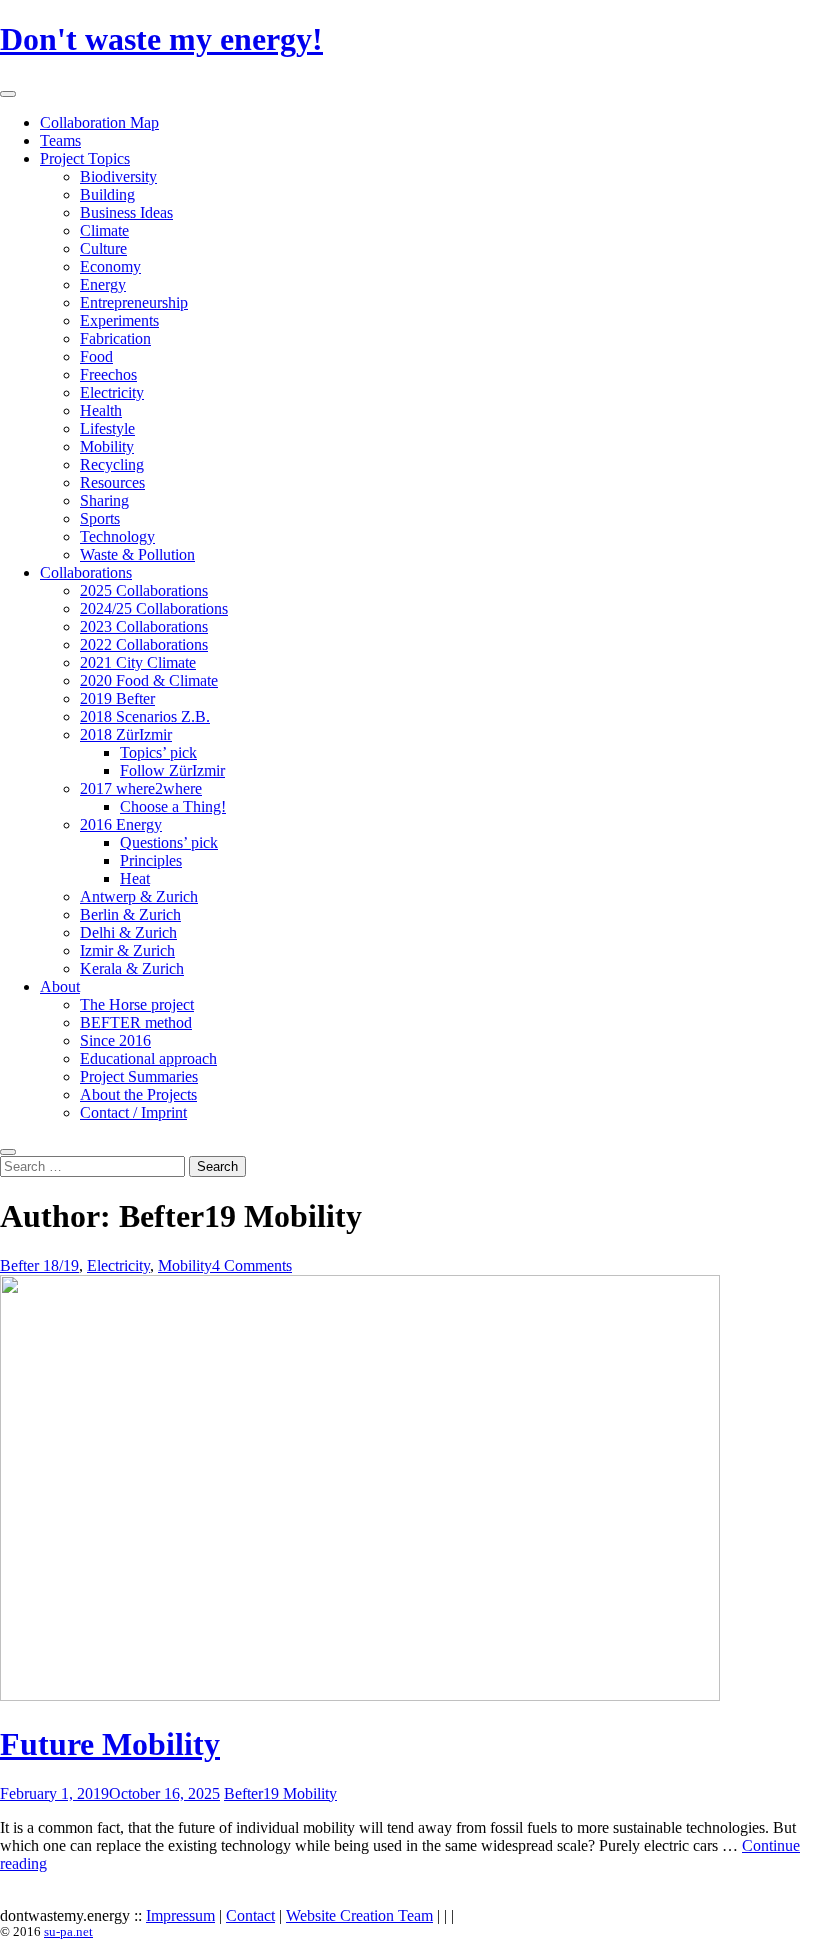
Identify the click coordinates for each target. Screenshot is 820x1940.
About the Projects (138, 1094)
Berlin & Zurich (130, 914)
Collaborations (86, 572)
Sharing (104, 500)
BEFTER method (136, 1022)
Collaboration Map (99, 122)
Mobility (107, 446)
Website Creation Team (359, 1915)
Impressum (180, 1915)
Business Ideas (126, 212)
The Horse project (137, 1004)
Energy (103, 284)
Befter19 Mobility (280, 1793)
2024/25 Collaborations (154, 608)
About (60, 986)
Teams (60, 140)
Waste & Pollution (137, 554)
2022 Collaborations (144, 644)
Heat (135, 878)
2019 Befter (117, 698)
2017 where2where (141, 788)
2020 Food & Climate (149, 680)
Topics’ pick (158, 752)
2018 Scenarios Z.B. (145, 716)
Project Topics (85, 158)
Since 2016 (115, 1040)
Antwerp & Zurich (139, 896)
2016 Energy (121, 824)
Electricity (112, 392)
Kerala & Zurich (132, 968)
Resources (112, 482)
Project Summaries (139, 1076)
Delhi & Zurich (128, 932)
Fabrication (115, 338)
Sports (100, 518)
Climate (104, 230)
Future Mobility (110, 1744)
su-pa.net (68, 1932)
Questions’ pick (169, 842)
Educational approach (148, 1058)
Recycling (112, 464)
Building (107, 194)
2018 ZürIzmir (126, 734)
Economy (110, 266)
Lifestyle (107, 428)
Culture (103, 248)
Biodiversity (118, 176)
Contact (250, 1915)
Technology (117, 536)
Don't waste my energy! (161, 39)
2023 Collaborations (144, 626)
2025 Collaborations (144, 590)
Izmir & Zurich (127, 950)
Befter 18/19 (39, 1265)
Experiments (119, 320)
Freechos (108, 374)
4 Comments (252, 1265)
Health (101, 410)
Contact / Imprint (133, 1112)
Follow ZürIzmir (172, 770)
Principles (151, 860)
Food (96, 356)
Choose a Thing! (173, 806)
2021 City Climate (138, 662)
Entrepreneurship (134, 302)
